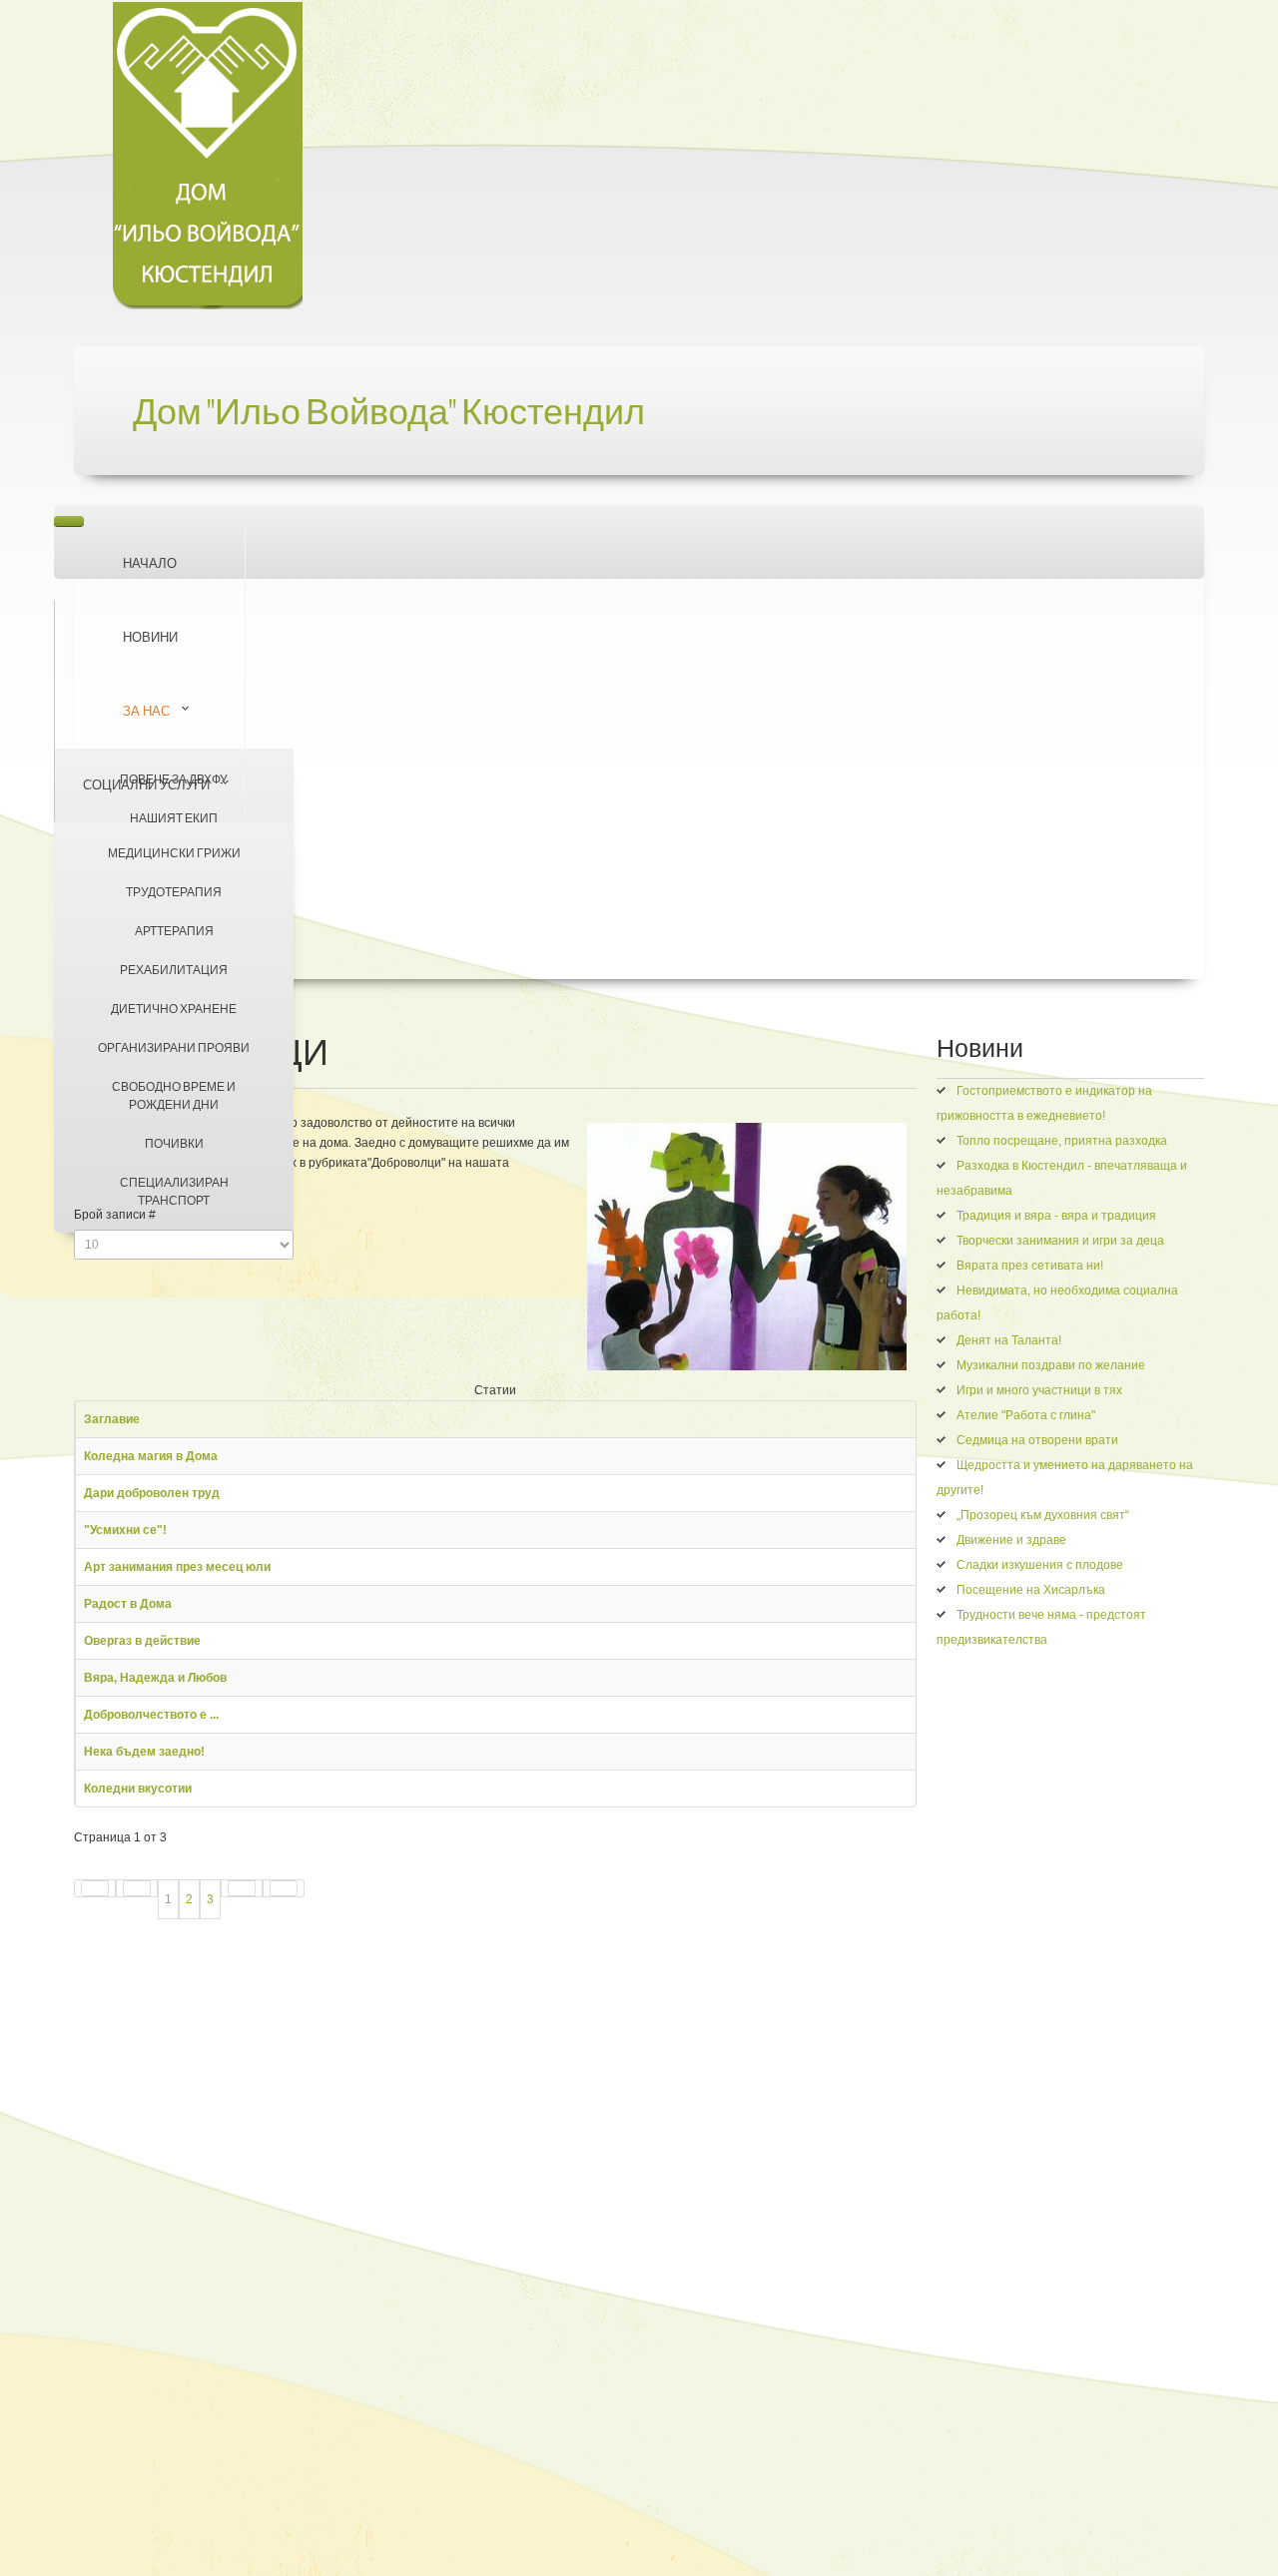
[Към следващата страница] (242, 1888)
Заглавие (112, 1419)
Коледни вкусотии (138, 1789)
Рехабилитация (174, 970)
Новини (150, 637)
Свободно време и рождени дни (174, 1095)
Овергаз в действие (142, 1641)
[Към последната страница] (284, 1888)
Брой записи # (115, 1215)
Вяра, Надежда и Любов (155, 1678)
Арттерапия (174, 931)
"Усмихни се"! (125, 1530)
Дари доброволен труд (152, 1493)
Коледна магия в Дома (151, 1456)
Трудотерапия (174, 892)
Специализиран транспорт (174, 1191)
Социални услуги (146, 784)
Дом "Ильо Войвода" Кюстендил (389, 413)
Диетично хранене (174, 1009)
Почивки (174, 1143)
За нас (146, 711)
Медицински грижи (174, 853)
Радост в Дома (128, 1604)
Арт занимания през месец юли (177, 1567)
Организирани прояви (174, 1047)
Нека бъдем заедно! (144, 1752)
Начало (150, 563)
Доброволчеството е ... (151, 1715)
